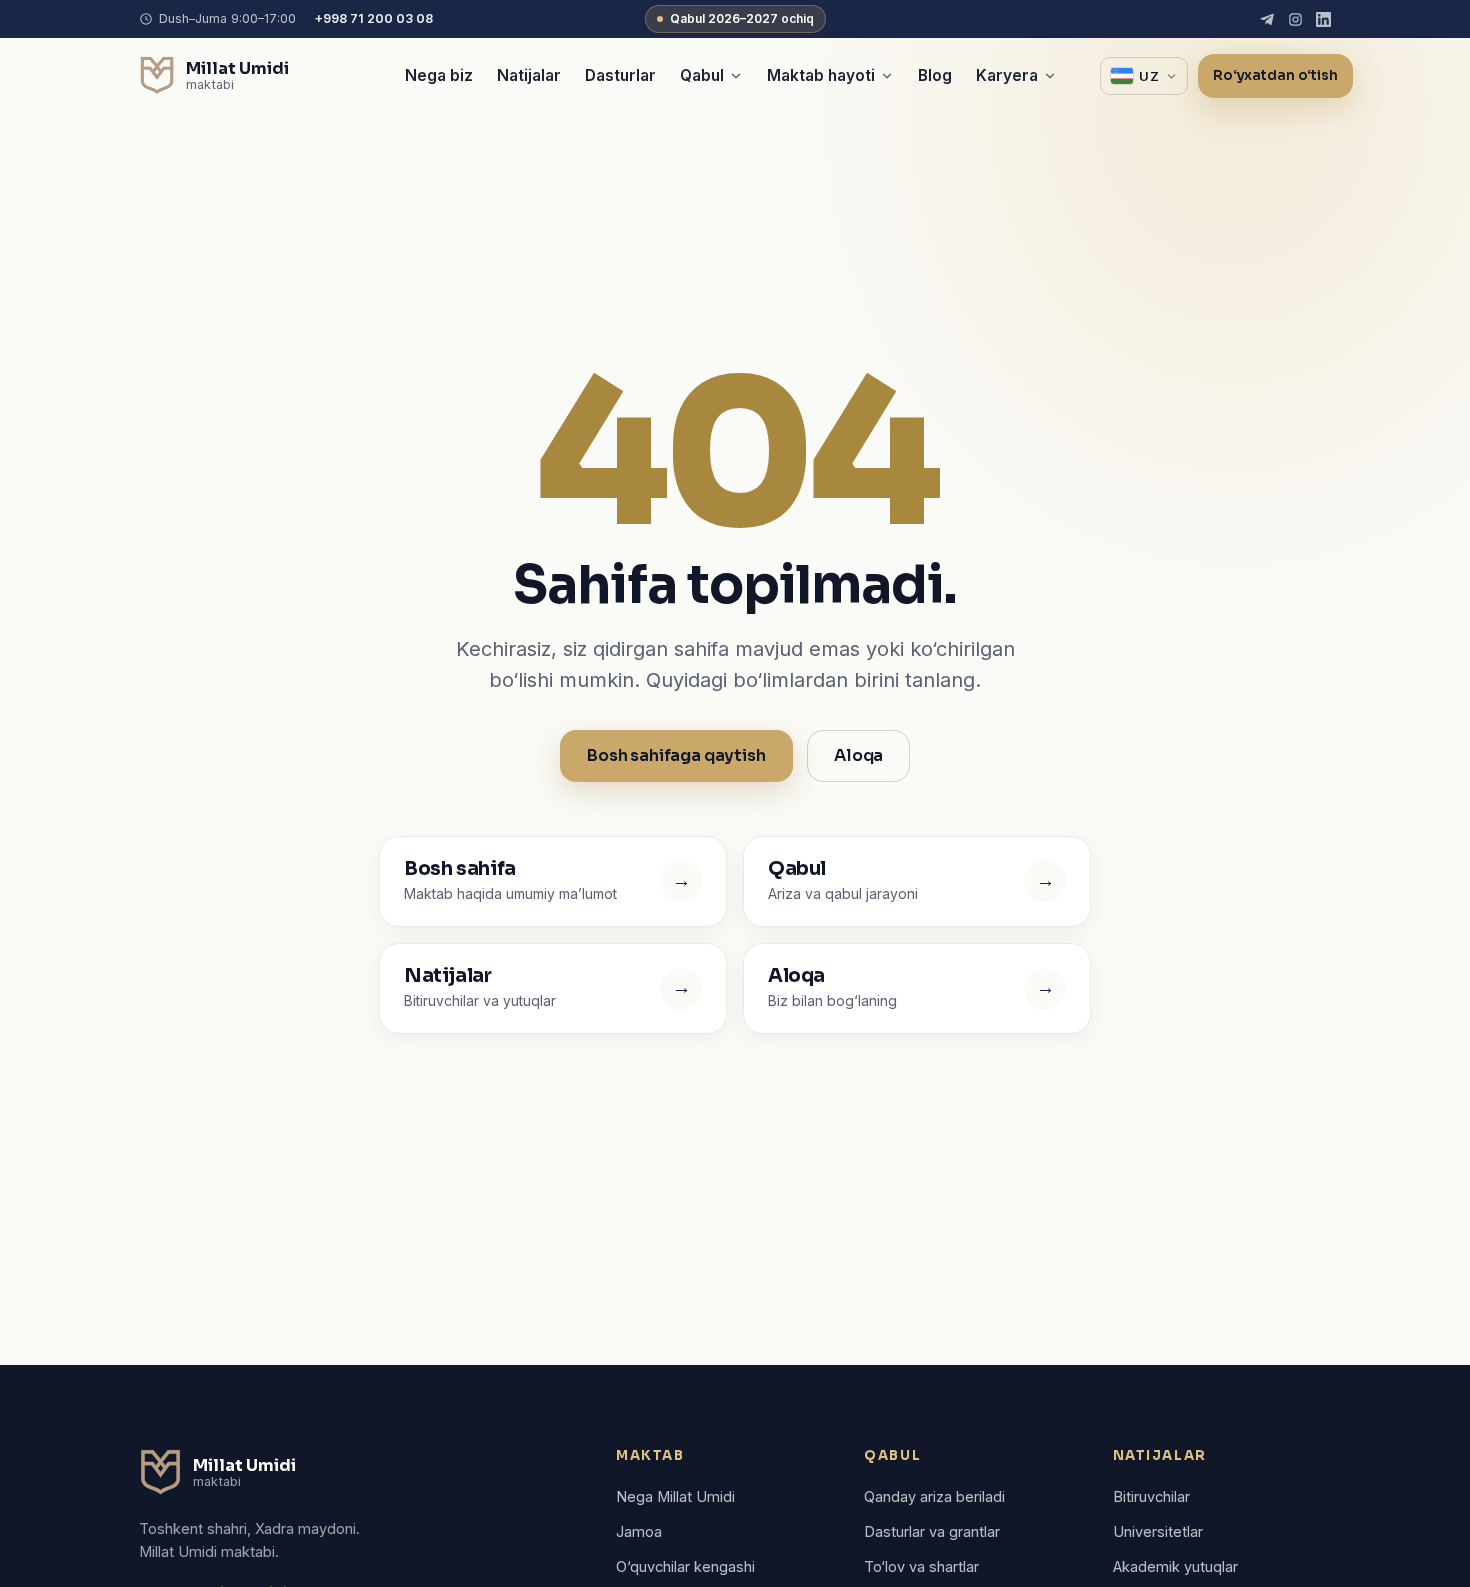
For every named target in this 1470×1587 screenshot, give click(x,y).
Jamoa (639, 1531)
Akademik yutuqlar (1175, 1566)
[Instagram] (1295, 19)
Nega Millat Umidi (675, 1496)
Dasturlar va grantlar (932, 1531)
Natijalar (529, 75)
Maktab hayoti (821, 75)
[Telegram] (1267, 19)
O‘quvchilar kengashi (685, 1566)
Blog (935, 75)
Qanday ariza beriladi (934, 1496)
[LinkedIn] (1323, 19)
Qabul (702, 75)
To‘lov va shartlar (921, 1566)
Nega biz (439, 75)
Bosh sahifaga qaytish (676, 755)
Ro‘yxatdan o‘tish (1275, 75)
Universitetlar (1158, 1531)
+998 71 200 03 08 (373, 18)
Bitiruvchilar (1151, 1496)
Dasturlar (620, 75)
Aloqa (858, 755)
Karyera (1007, 75)
